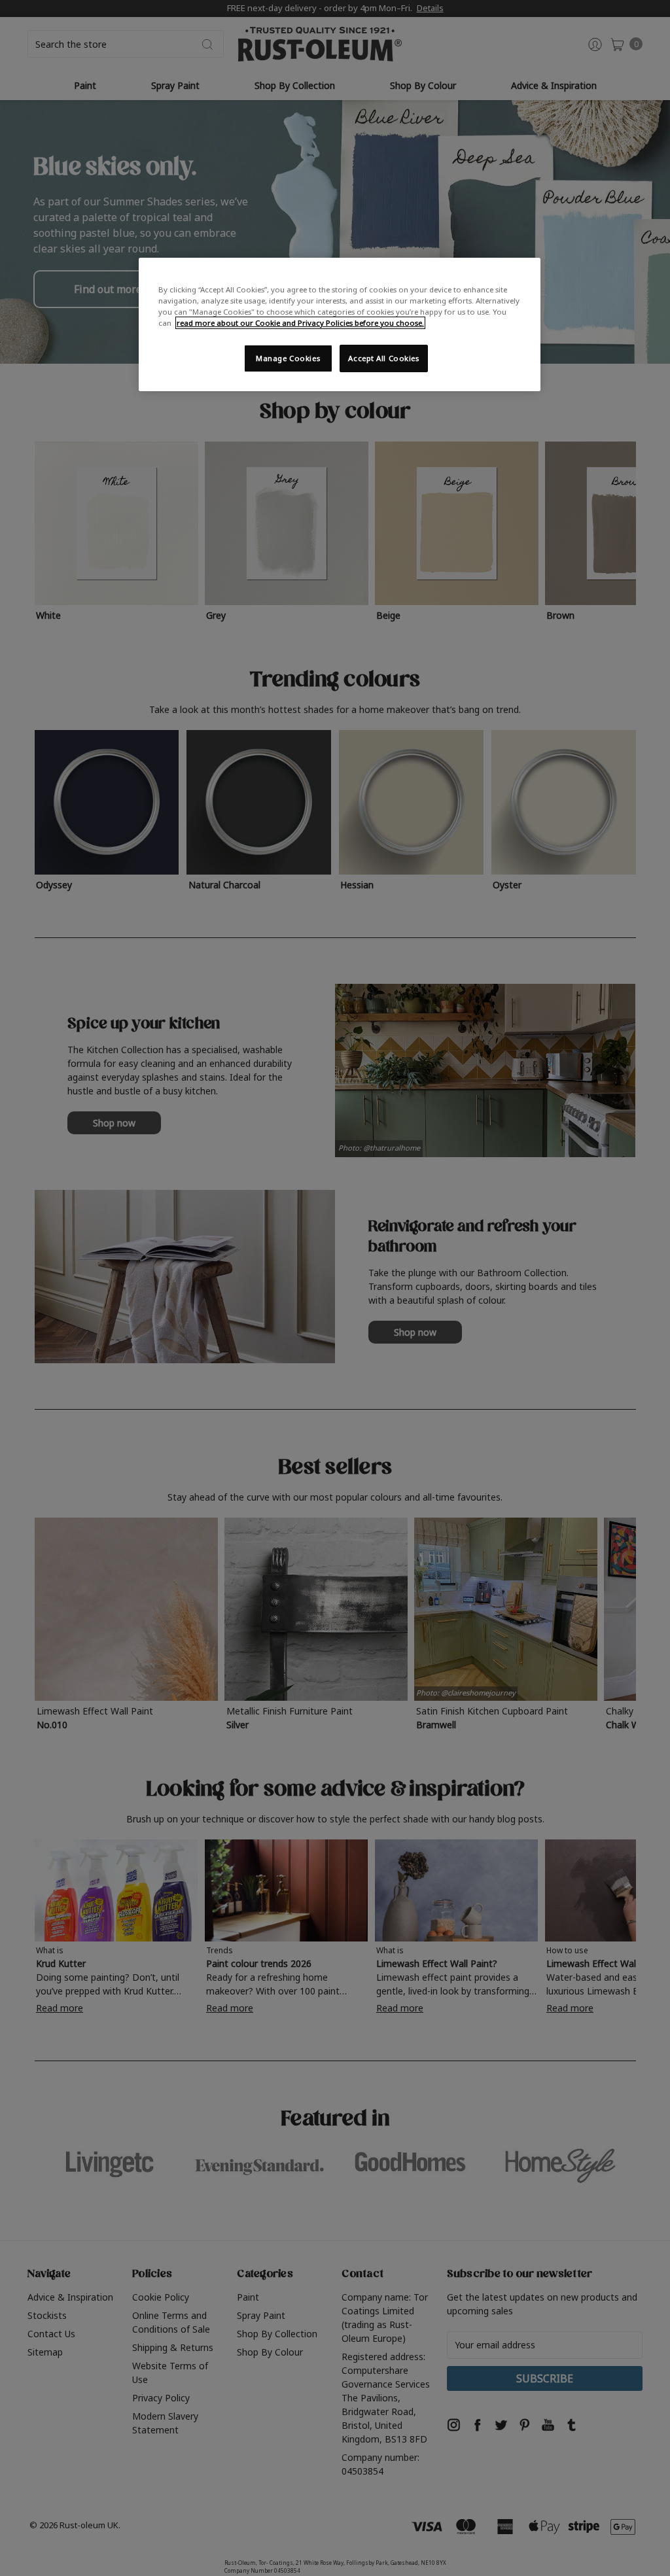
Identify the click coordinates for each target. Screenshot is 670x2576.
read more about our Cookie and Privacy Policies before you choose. (300, 323)
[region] (340, 324)
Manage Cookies (288, 358)
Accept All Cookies (383, 358)
